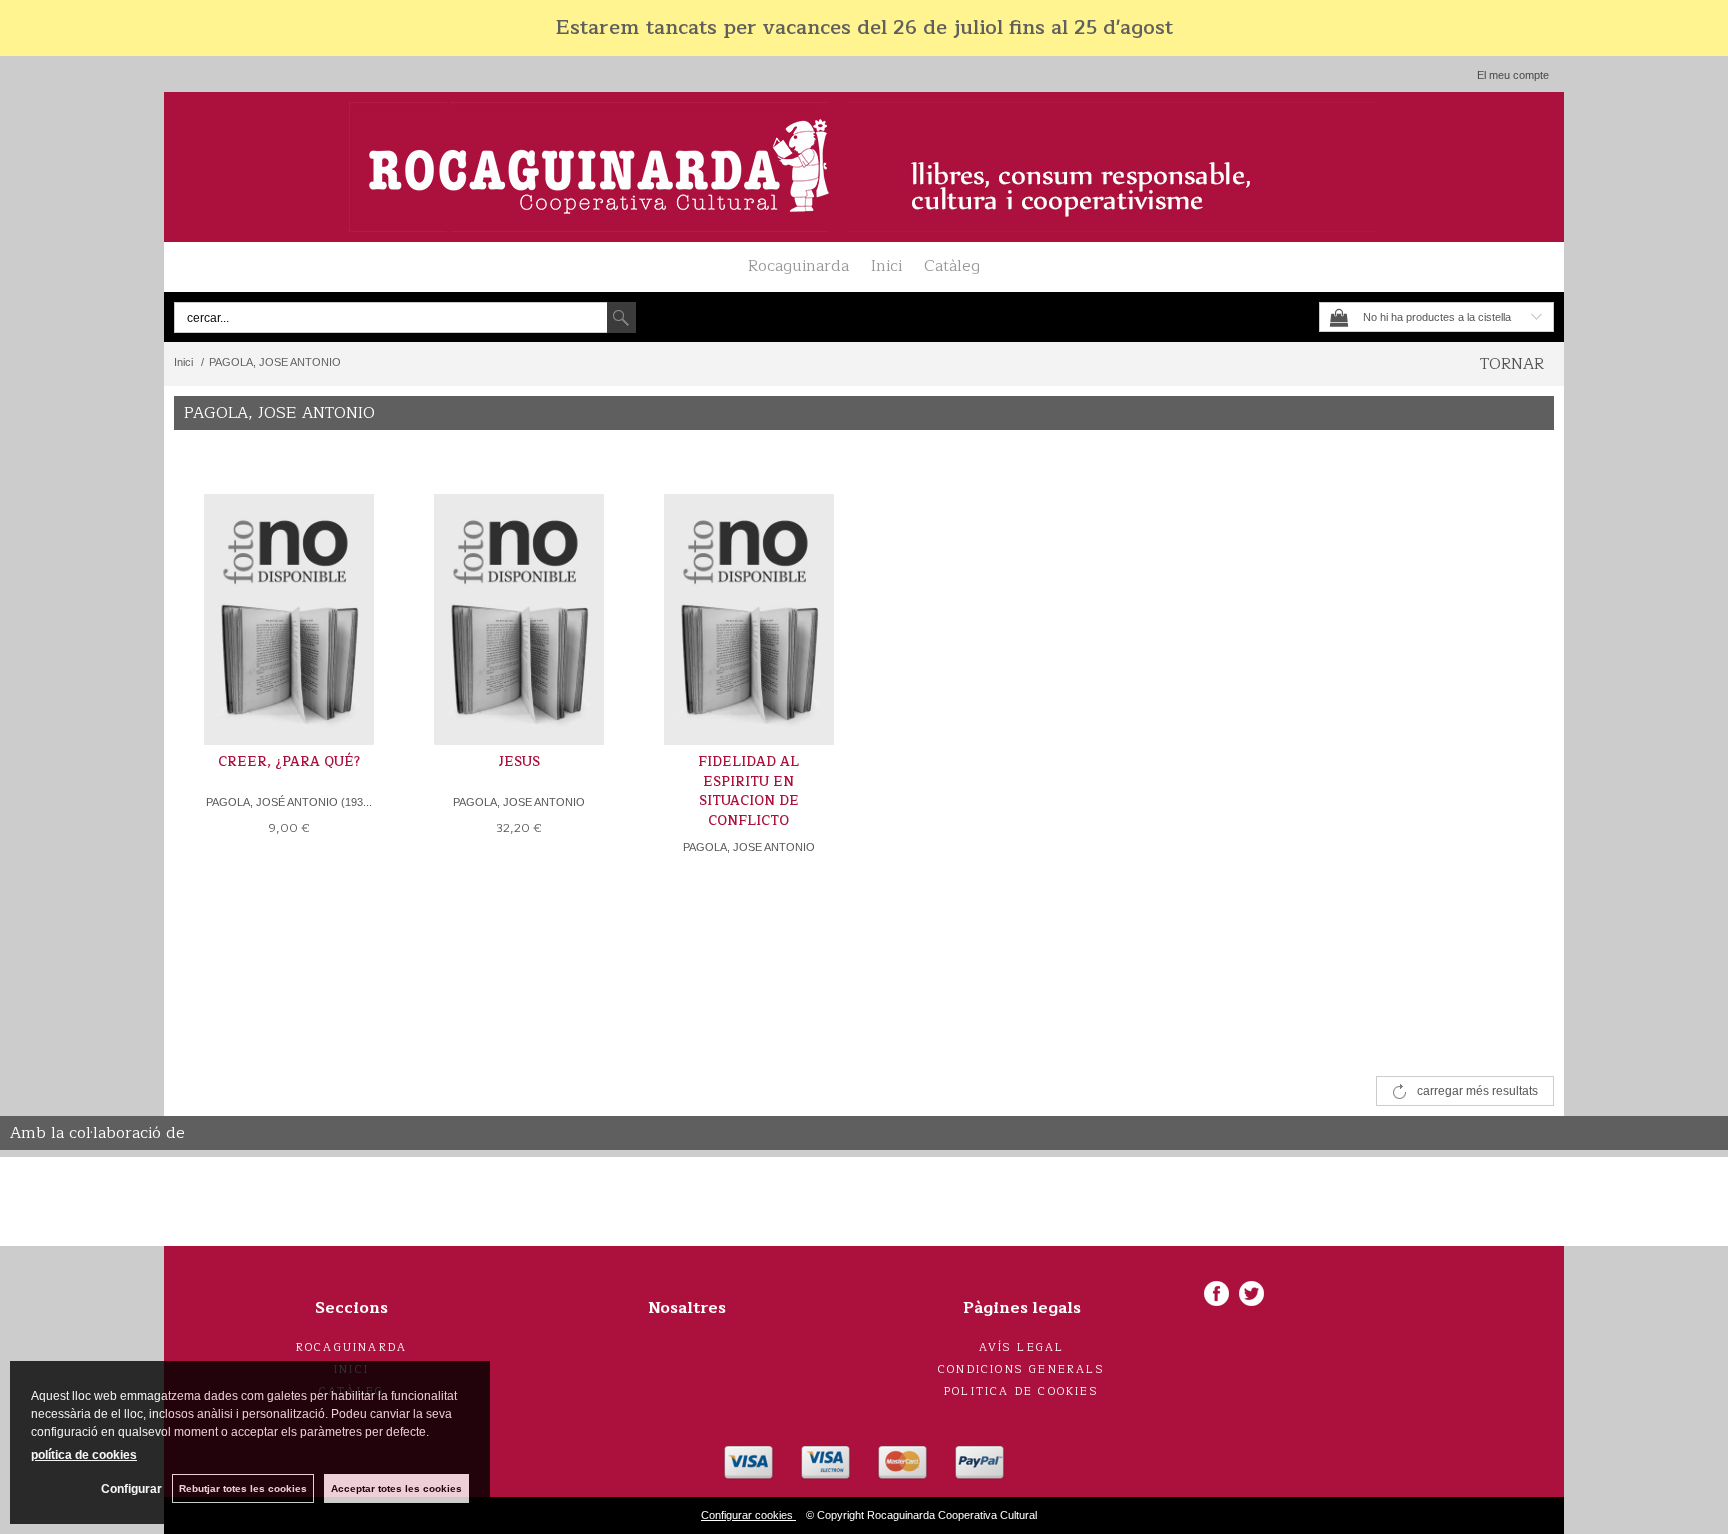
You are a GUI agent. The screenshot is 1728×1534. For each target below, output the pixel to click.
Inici (886, 266)
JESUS (519, 762)
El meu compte (1513, 75)
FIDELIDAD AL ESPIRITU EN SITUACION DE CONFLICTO (748, 791)
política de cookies (84, 1455)
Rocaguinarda (798, 266)
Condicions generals (1021, 1369)
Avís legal (1022, 1347)
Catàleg (952, 266)
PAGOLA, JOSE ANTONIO (519, 802)
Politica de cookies (1021, 1391)
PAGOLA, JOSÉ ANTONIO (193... (289, 802)
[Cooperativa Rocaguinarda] (864, 167)
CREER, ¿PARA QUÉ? (289, 762)
